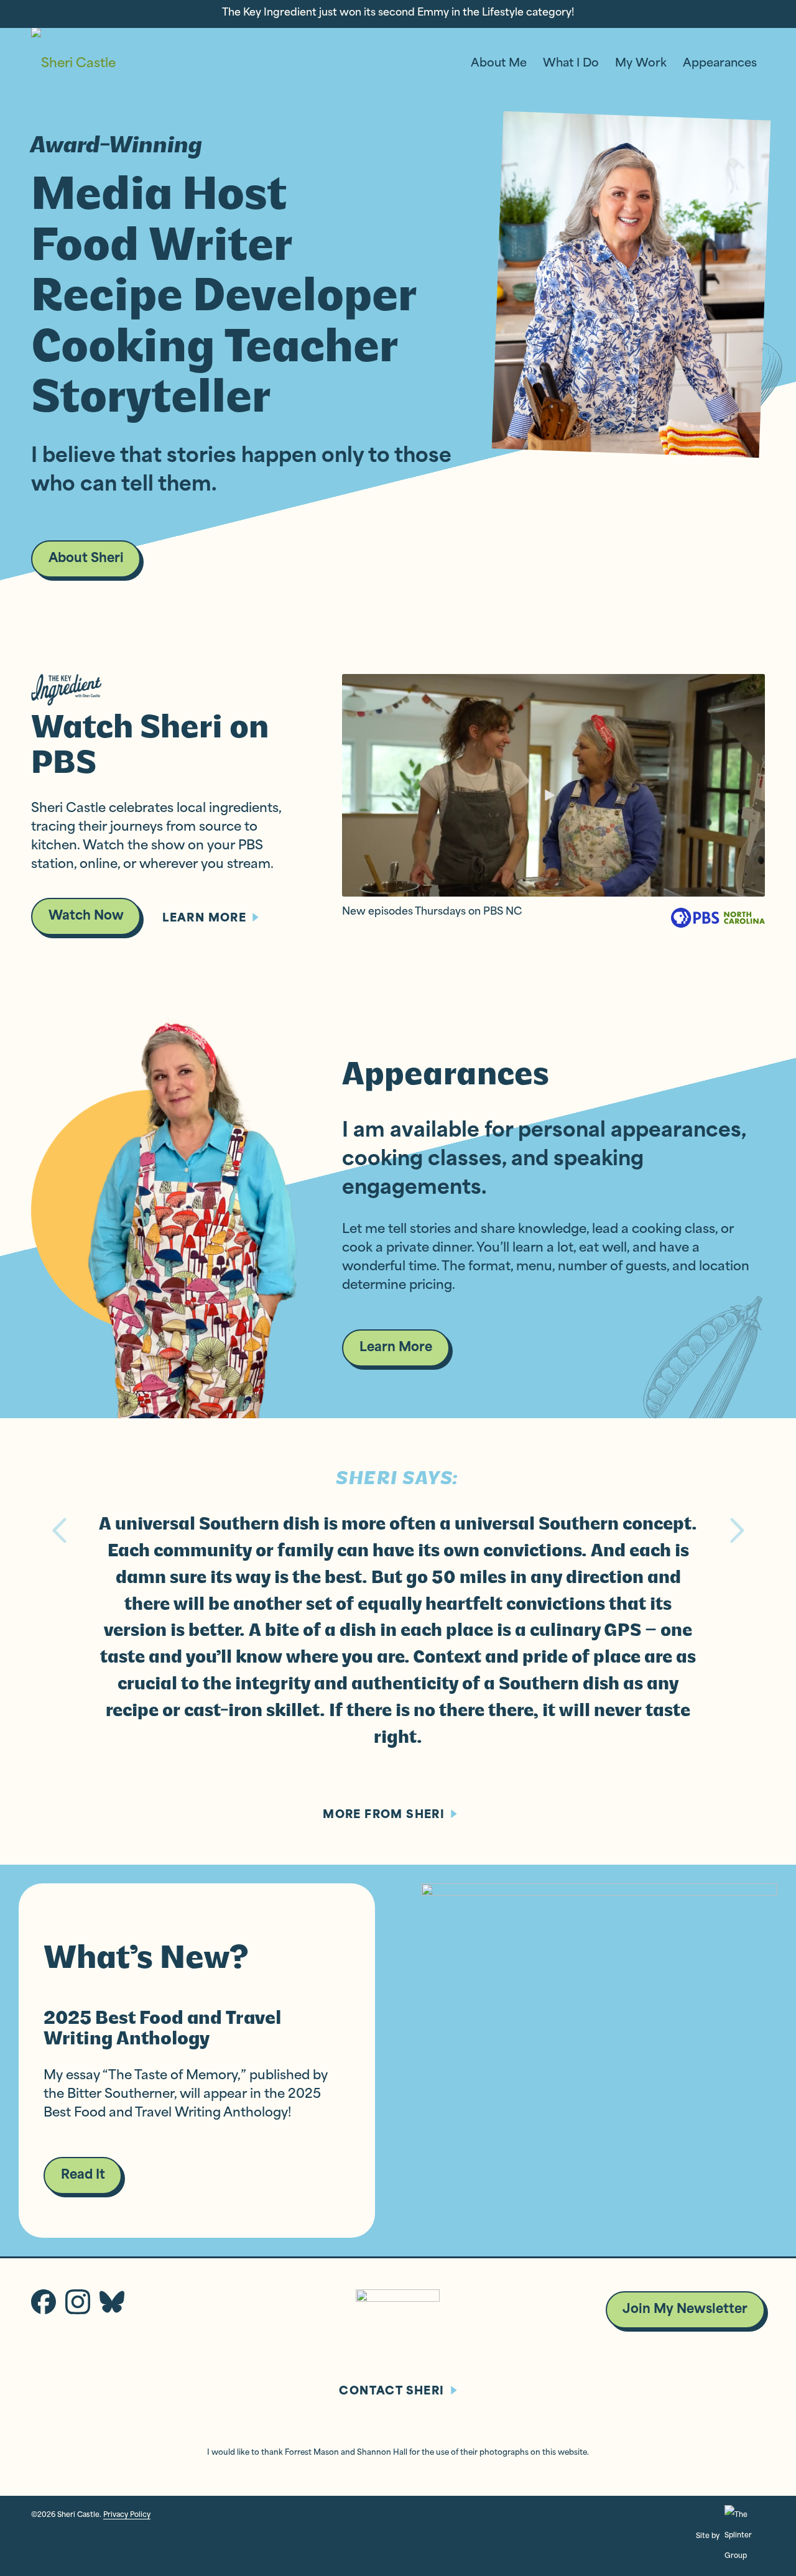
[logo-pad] (73, 64)
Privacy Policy (127, 2515)
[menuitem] (499, 64)
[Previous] (59, 1530)
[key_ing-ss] (553, 785)
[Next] (737, 1530)
